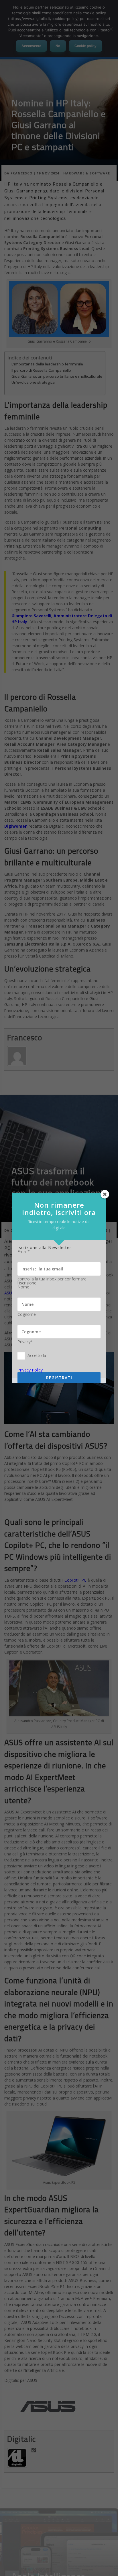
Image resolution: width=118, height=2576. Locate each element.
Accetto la (37, 1355)
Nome (23, 1287)
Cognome (27, 1314)
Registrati (59, 1378)
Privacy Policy (30, 1370)
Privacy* (25, 1342)
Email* (24, 1252)
